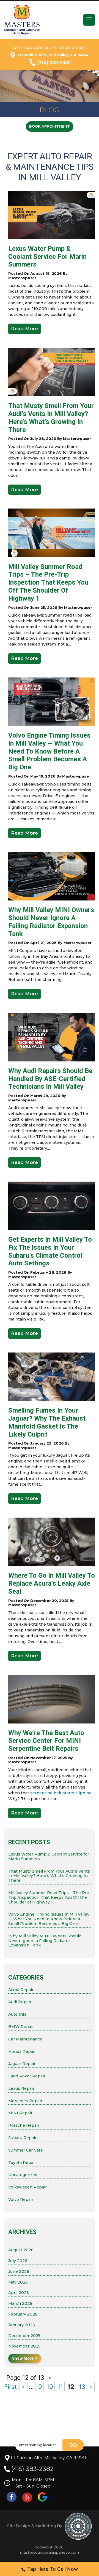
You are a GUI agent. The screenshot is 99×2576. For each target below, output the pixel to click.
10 (50, 2387)
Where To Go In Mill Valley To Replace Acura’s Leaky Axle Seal (52, 1583)
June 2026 (19, 2272)
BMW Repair (21, 2027)
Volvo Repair (21, 2200)
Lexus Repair (21, 2089)
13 (82, 2387)
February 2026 (23, 2314)
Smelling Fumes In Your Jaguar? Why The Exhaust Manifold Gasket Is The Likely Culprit (47, 1422)
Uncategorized (23, 2175)
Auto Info (17, 2014)
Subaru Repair (22, 2138)
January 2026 (22, 2325)
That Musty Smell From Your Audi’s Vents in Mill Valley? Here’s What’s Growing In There (51, 418)
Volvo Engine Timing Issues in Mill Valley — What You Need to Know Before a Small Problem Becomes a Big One (49, 751)
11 (60, 2387)
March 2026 (20, 2304)
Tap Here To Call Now (53, 2569)
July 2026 (18, 2261)
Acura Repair (21, 1990)
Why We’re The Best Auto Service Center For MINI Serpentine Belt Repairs (46, 1741)
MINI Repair (20, 2113)
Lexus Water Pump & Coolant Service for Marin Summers (47, 257)
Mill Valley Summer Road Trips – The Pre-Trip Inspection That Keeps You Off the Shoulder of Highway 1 (48, 583)
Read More (24, 329)
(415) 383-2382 (53, 62)
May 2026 (18, 2282)
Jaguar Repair (22, 2064)
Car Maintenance (25, 2039)
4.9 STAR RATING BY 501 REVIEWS (50, 48)
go (73, 2445)
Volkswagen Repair (28, 2187)
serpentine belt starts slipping (61, 1793)
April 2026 (19, 2293)
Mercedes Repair (25, 2101)
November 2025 (24, 2346)
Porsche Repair (24, 2125)
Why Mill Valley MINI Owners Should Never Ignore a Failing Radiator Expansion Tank (51, 922)
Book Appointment (50, 126)
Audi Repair (20, 2002)
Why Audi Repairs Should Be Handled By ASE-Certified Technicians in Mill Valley (50, 1079)
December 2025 (24, 2336)
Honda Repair (22, 2052)
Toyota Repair (22, 2163)
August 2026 (21, 2250)
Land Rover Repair (27, 2076)
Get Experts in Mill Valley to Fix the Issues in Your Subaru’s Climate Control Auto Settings (50, 1251)
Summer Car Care (26, 2150)
